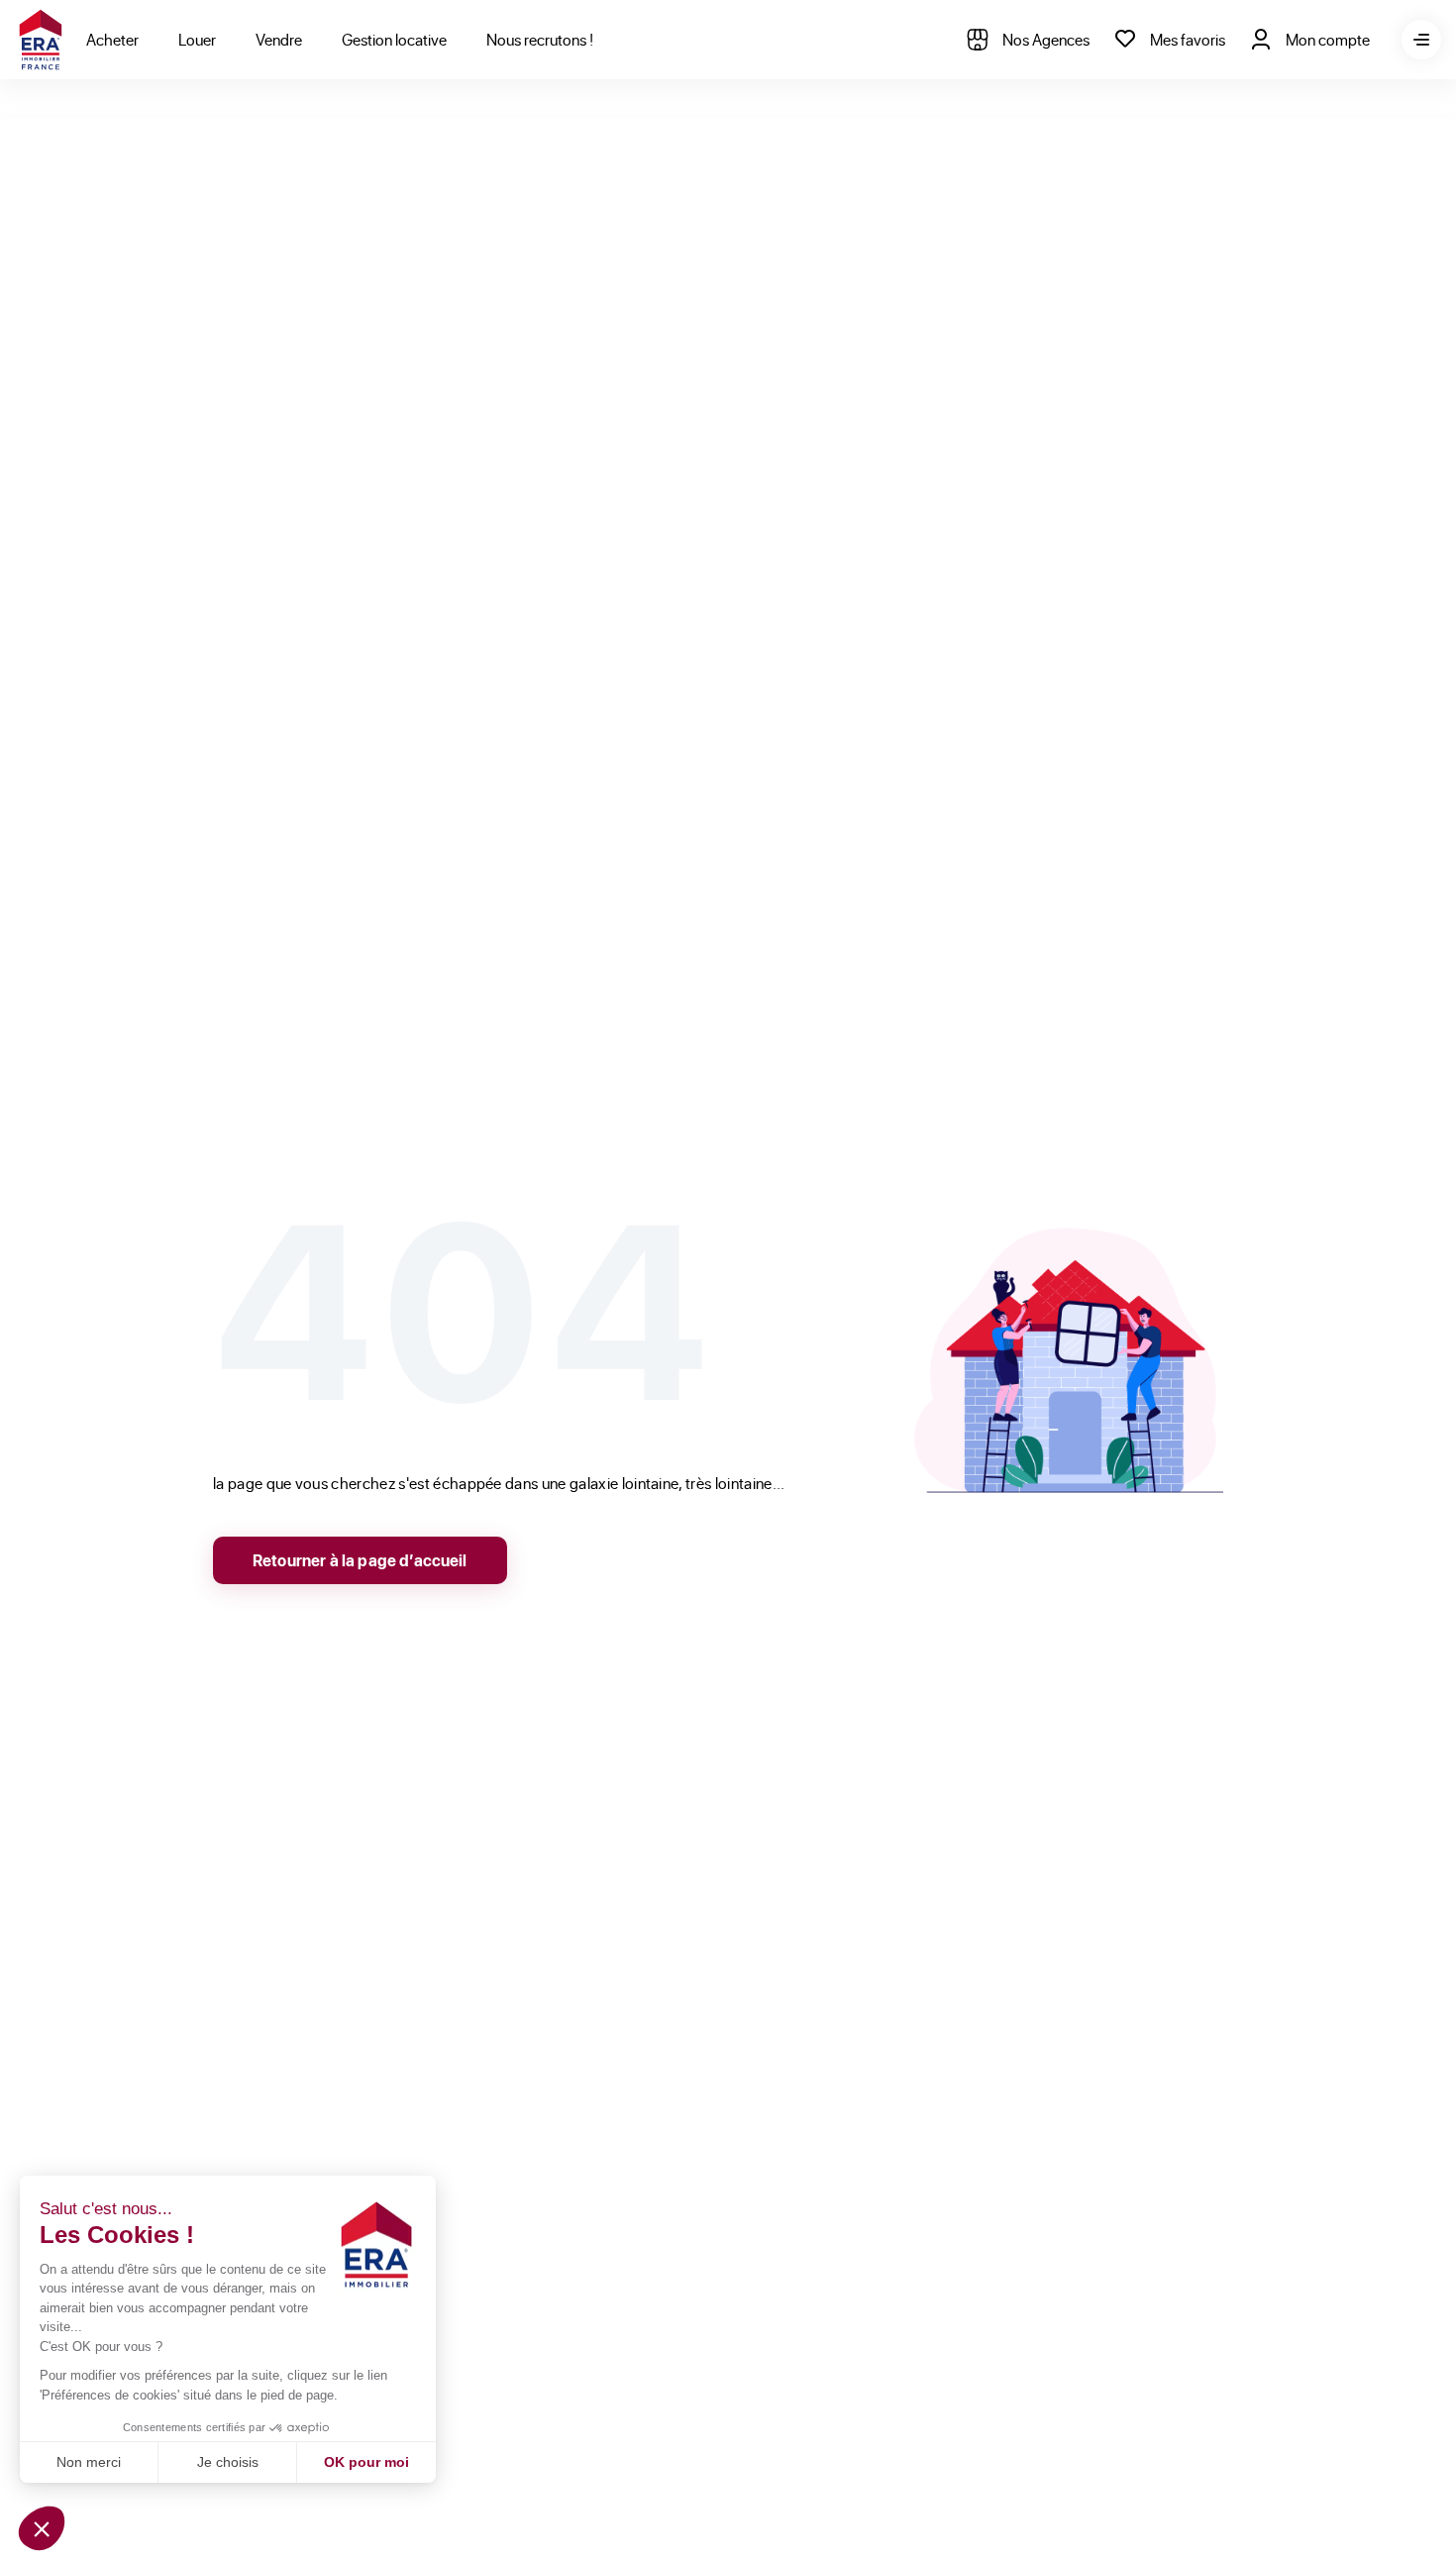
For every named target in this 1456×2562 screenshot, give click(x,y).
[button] (42, 2528)
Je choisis (228, 2462)
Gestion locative (394, 39)
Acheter (112, 39)
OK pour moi (366, 2462)
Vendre (279, 39)
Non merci (89, 2462)
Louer (197, 39)
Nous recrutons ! (540, 39)
